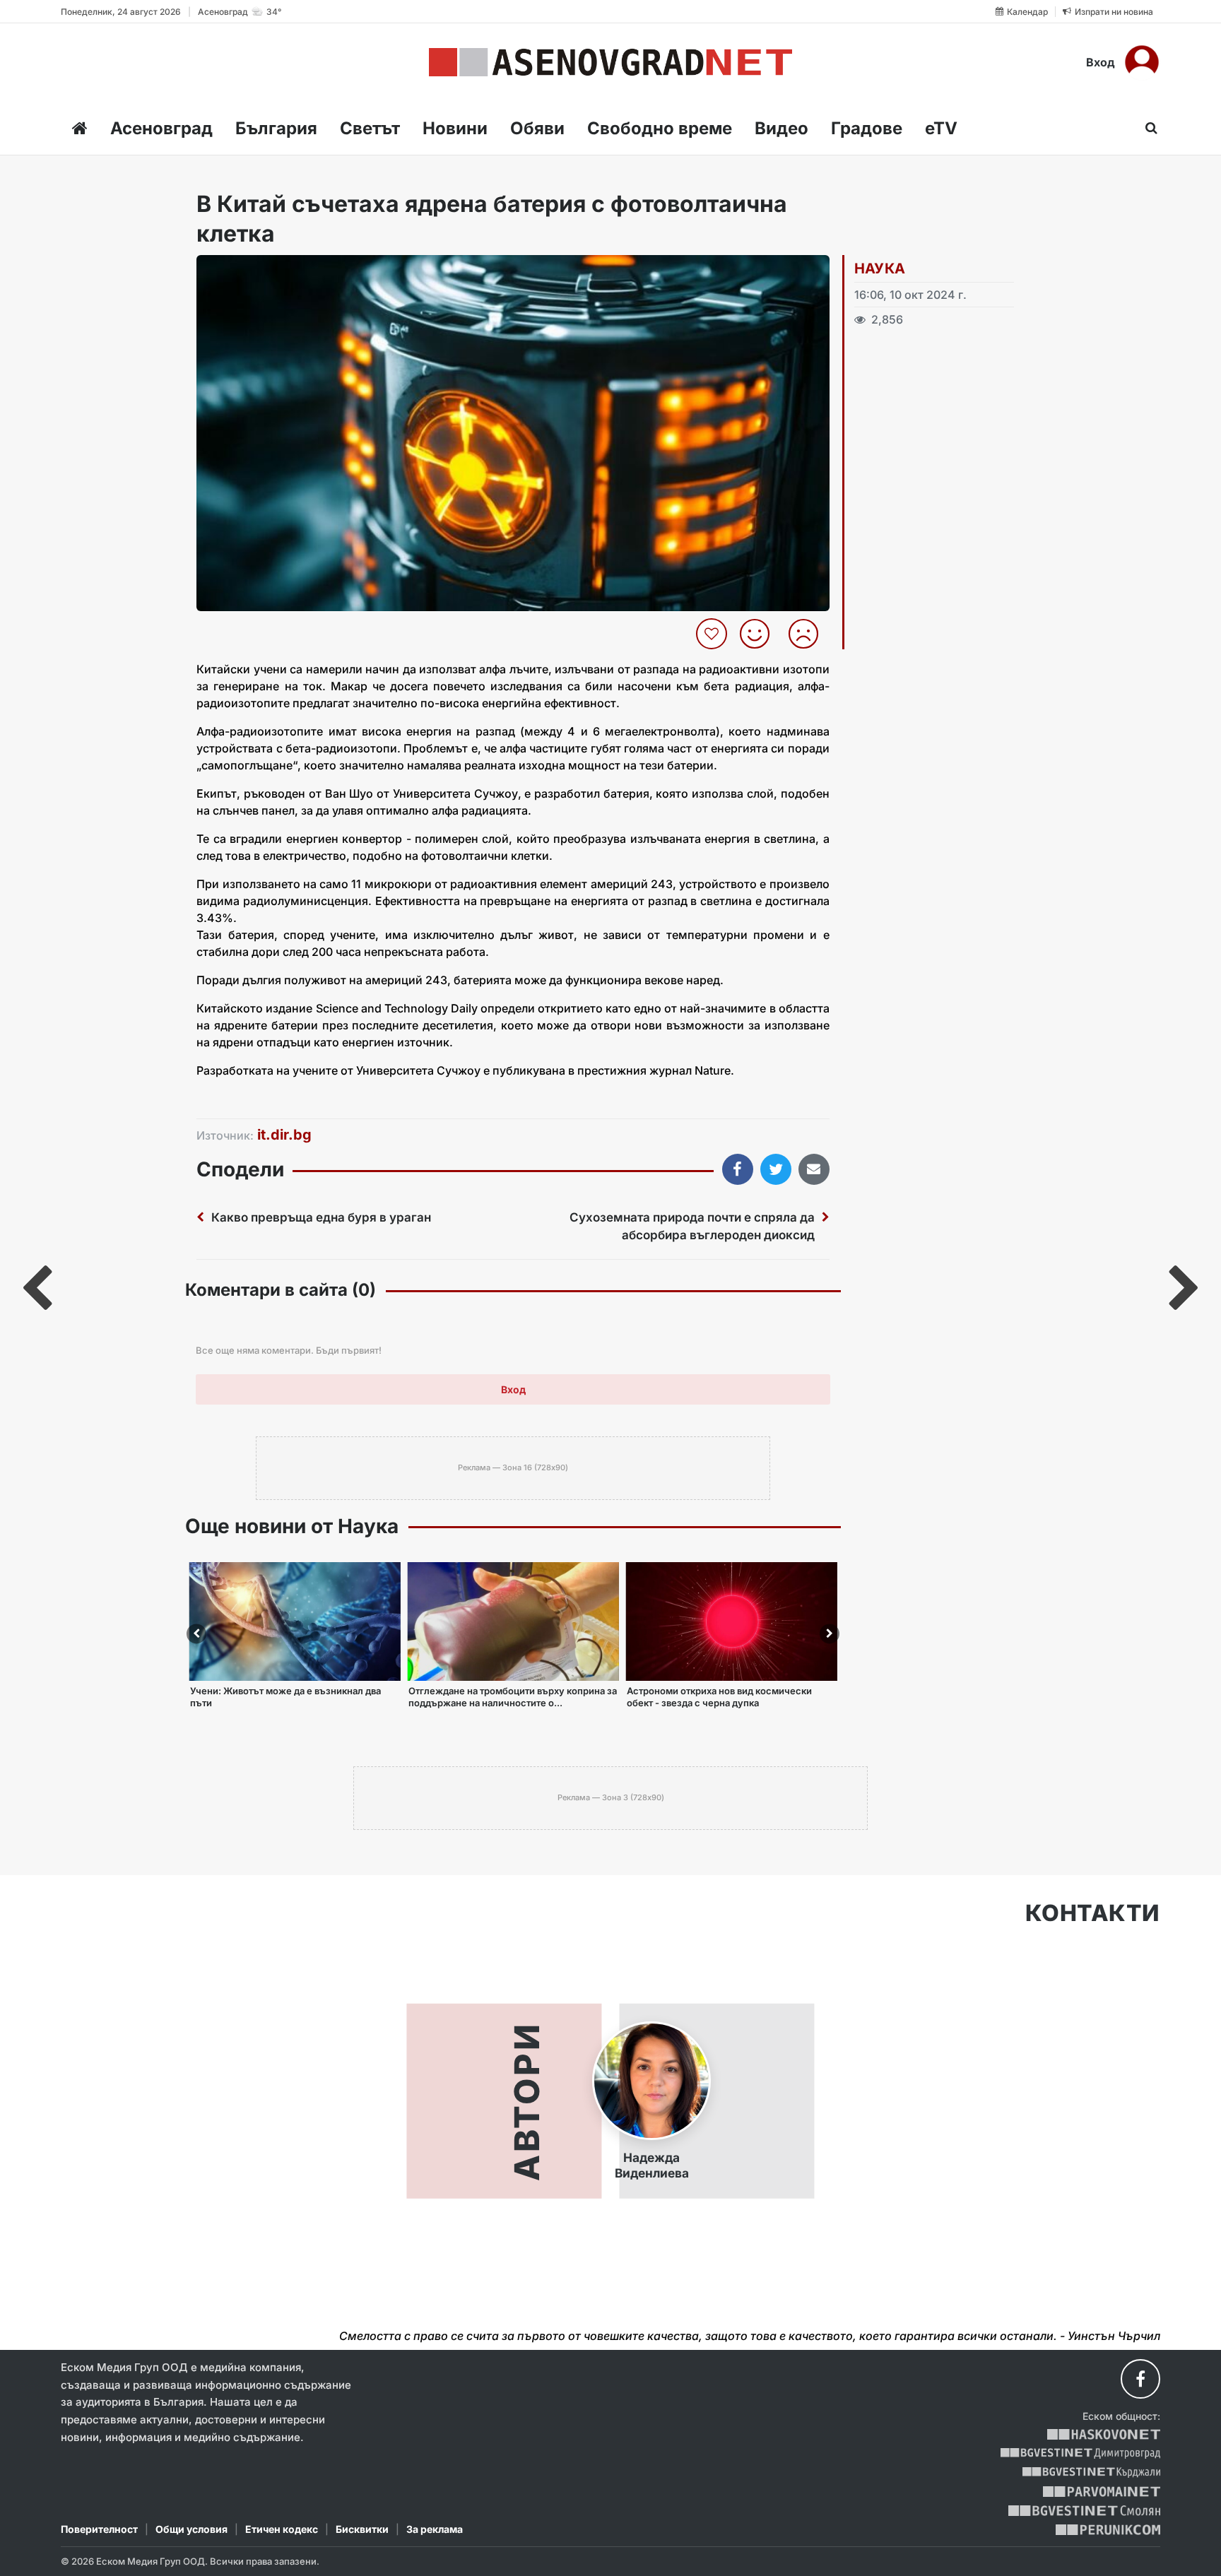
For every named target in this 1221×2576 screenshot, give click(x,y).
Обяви (537, 128)
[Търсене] (1147, 128)
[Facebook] (1140, 2379)
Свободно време (660, 128)
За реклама (435, 2529)
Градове (867, 128)
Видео (781, 128)
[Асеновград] (610, 62)
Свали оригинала (246, 270)
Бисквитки (362, 2529)
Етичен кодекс (282, 2529)
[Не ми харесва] (809, 634)
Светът (370, 128)
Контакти (1093, 1913)
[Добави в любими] (713, 634)
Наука (880, 268)
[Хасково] (1103, 2434)
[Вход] (1142, 62)
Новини (455, 128)
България (276, 128)
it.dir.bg (284, 1135)
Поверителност (99, 2529)
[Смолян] (1084, 2511)
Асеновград (161, 128)
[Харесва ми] (760, 634)
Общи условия (191, 2529)
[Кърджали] (1091, 2472)
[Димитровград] (1080, 2453)
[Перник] (1108, 2530)
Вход (1101, 62)
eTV (941, 128)
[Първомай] (1101, 2492)
